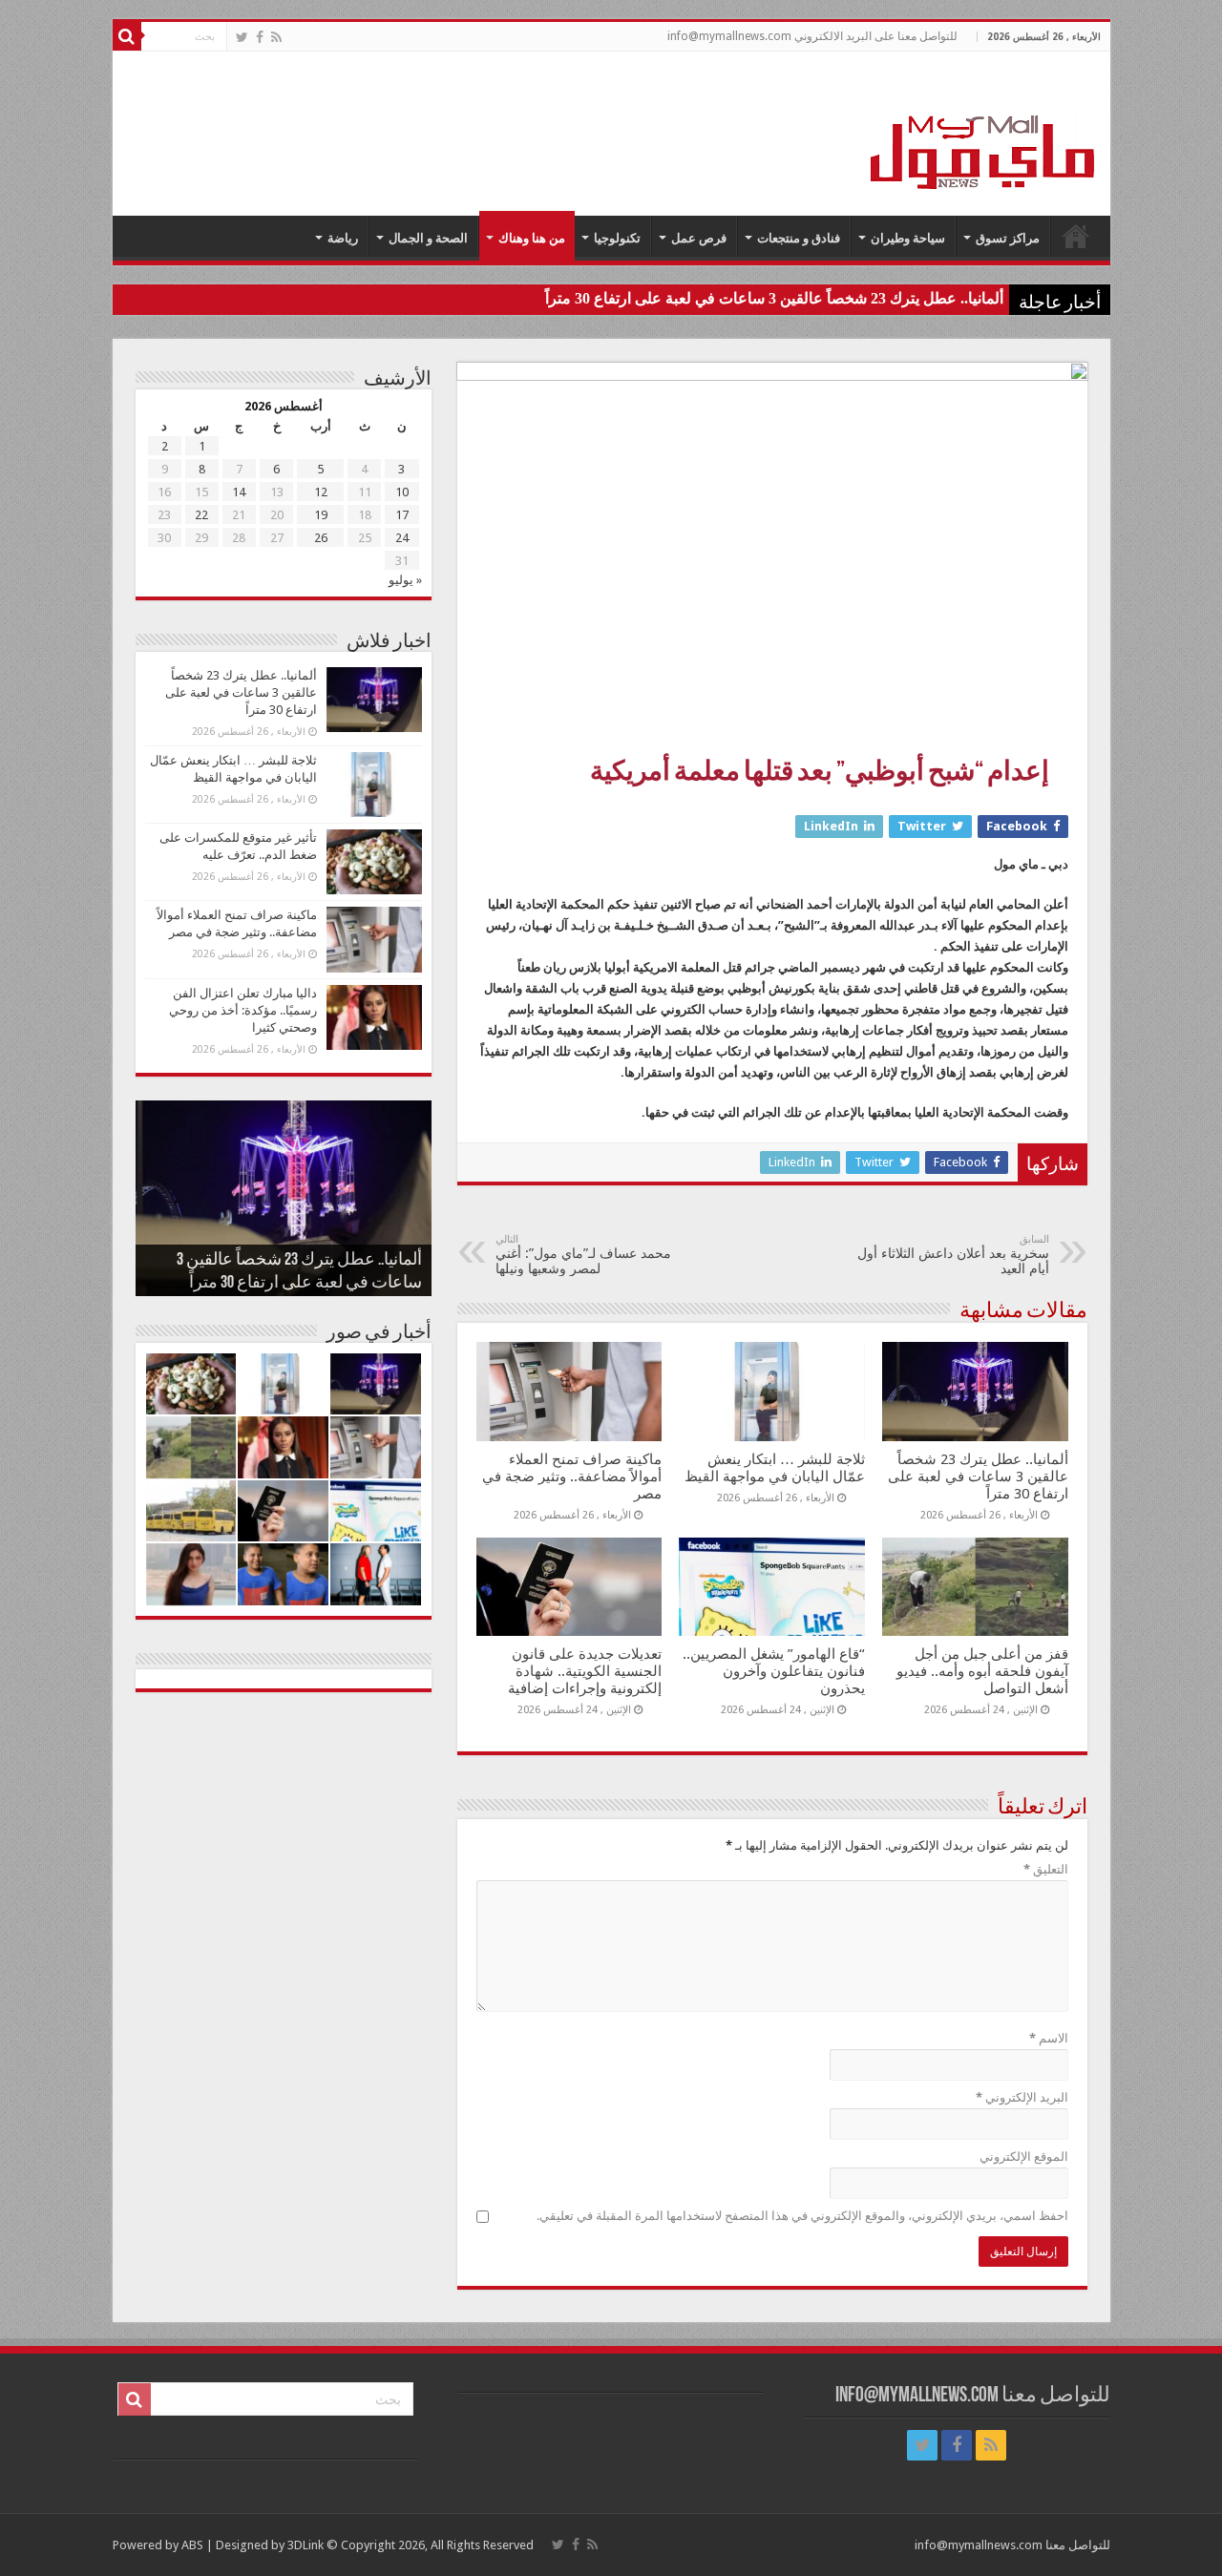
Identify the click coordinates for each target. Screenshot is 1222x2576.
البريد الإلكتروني (1022, 2097)
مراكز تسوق (1008, 238)
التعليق (1046, 1869)
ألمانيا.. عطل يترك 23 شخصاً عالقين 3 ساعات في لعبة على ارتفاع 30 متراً (774, 298)
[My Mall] (983, 130)
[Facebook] (260, 37)
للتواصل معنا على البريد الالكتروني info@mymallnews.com (812, 36)
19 (321, 515)
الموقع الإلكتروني (1024, 2157)
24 (402, 538)
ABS (192, 2545)
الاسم (1049, 2038)
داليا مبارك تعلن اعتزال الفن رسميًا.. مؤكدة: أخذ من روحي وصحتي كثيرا (243, 1010)
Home (1076, 236)
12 (321, 492)
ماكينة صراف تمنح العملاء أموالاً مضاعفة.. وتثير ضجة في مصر (572, 1476)
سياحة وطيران (908, 238)
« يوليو (405, 580)
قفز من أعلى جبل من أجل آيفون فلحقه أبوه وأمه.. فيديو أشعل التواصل (982, 1671)
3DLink (305, 2545)
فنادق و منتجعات (799, 238)
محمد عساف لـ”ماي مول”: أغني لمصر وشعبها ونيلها (583, 1255)
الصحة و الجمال (428, 238)
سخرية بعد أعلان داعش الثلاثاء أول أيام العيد (953, 1255)
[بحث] (127, 36)
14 (239, 492)
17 (402, 515)
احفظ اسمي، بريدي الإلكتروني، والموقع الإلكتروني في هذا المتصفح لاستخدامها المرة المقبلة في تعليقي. (802, 2216)
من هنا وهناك (532, 238)
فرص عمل (699, 238)
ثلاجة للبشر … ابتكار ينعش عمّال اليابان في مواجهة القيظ (775, 1468)
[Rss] (276, 37)
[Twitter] (242, 37)
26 (321, 538)
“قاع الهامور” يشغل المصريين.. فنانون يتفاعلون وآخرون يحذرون (774, 1671)
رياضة (343, 238)
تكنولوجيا (617, 238)
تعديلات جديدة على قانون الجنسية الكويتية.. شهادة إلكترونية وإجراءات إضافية (585, 1671)
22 (201, 515)
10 (402, 492)
